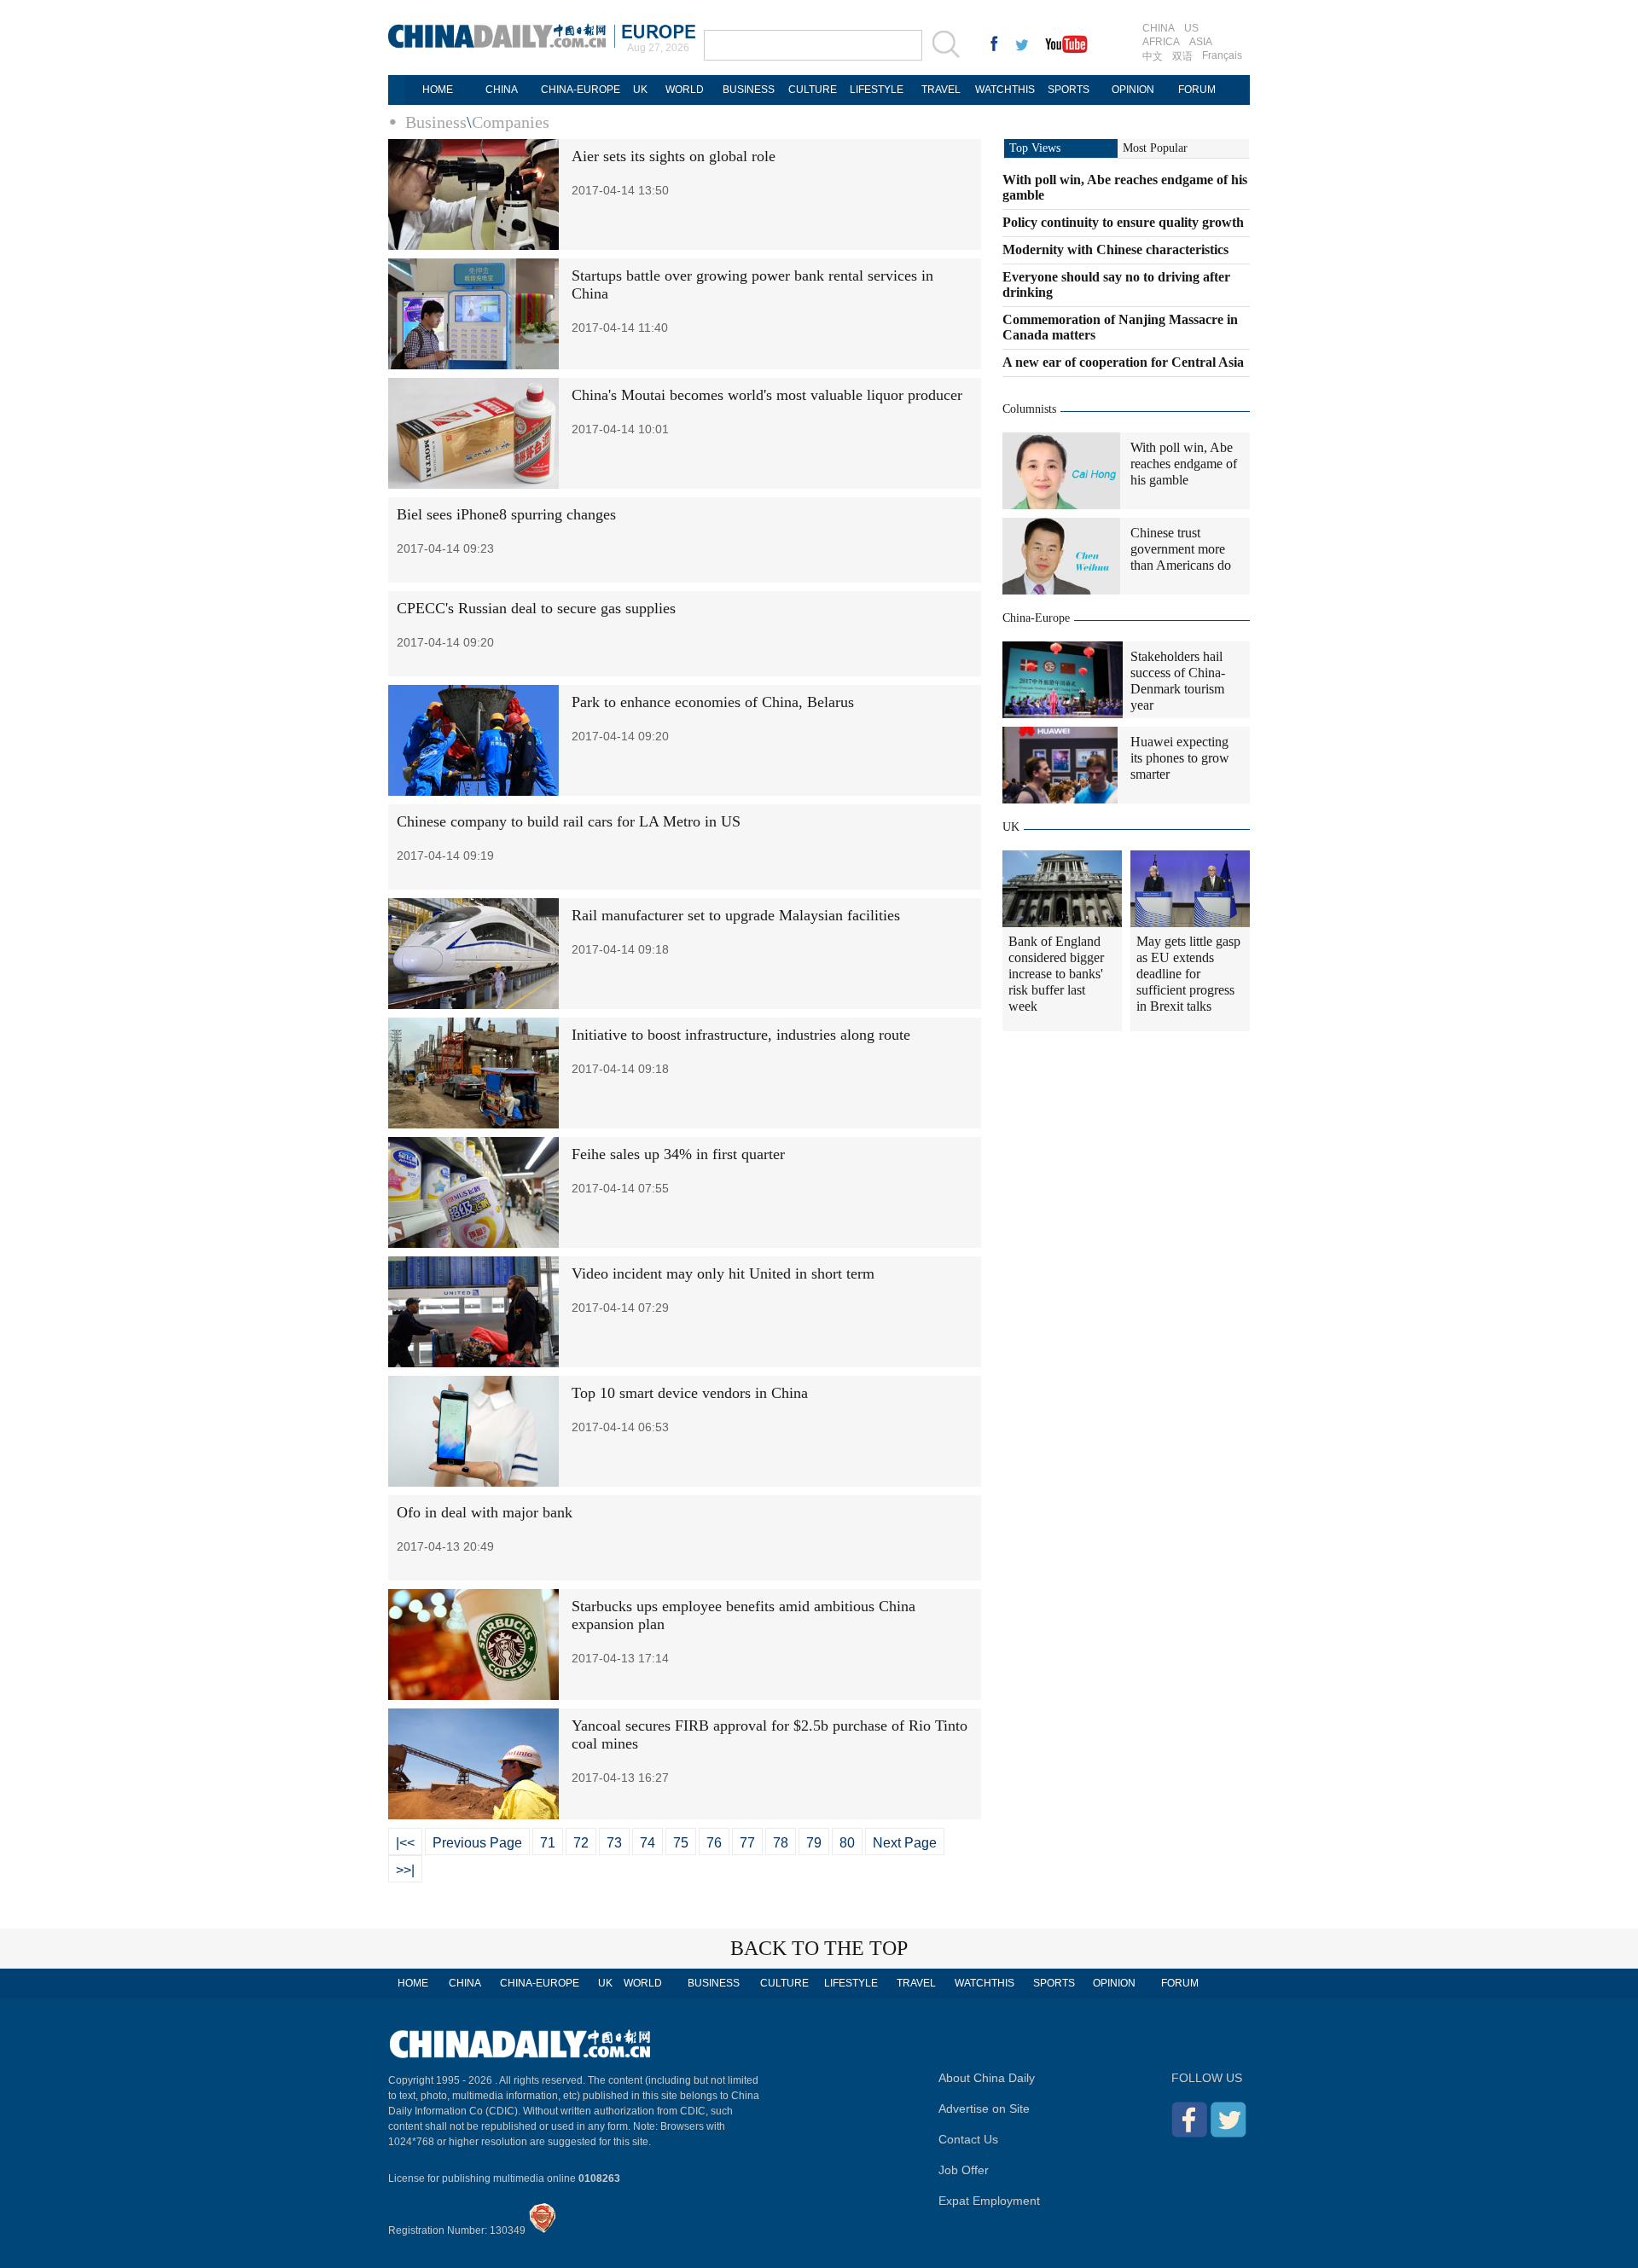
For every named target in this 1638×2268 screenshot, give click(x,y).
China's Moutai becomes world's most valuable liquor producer (767, 395)
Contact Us (968, 2139)
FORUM (1197, 90)
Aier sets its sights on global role (674, 156)
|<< (405, 1843)
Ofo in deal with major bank (485, 1512)
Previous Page (477, 1843)
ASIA (1201, 42)
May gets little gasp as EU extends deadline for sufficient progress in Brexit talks (1188, 974)
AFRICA (1161, 42)
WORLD (685, 90)
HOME (438, 90)
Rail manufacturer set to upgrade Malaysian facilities (736, 915)
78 (781, 1843)
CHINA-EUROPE (581, 90)
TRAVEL (941, 90)
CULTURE (813, 90)
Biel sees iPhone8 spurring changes (506, 514)
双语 (1182, 56)
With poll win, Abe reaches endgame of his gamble (1184, 464)
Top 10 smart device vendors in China (690, 1393)
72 (581, 1843)
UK (640, 90)
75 (681, 1843)
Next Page (905, 1843)
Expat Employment (989, 2201)
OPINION (1133, 90)
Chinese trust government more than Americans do (1181, 549)
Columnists (1029, 409)
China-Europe (1036, 618)
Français (1222, 55)
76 (714, 1843)
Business (436, 122)
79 (814, 1843)
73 (614, 1843)
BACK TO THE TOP (819, 1948)
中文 (1153, 56)
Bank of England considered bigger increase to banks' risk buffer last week (1056, 974)
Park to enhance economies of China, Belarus (713, 702)
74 (648, 1843)
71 (548, 1843)
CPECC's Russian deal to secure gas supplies (536, 608)
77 (747, 1843)
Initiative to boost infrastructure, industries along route (741, 1035)
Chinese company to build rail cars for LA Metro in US (569, 821)
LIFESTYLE (877, 90)
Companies (511, 122)
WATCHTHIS (1005, 90)
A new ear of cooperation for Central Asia (1123, 362)
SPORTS (1069, 90)
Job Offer (964, 2170)
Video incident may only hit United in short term (723, 1273)
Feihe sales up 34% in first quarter (678, 1154)
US (1191, 28)
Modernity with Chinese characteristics (1115, 249)
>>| (405, 1870)
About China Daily (987, 2078)
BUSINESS (749, 90)
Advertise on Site (984, 2108)
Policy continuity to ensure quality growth (1123, 222)
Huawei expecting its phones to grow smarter (1180, 758)
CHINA (1159, 28)
